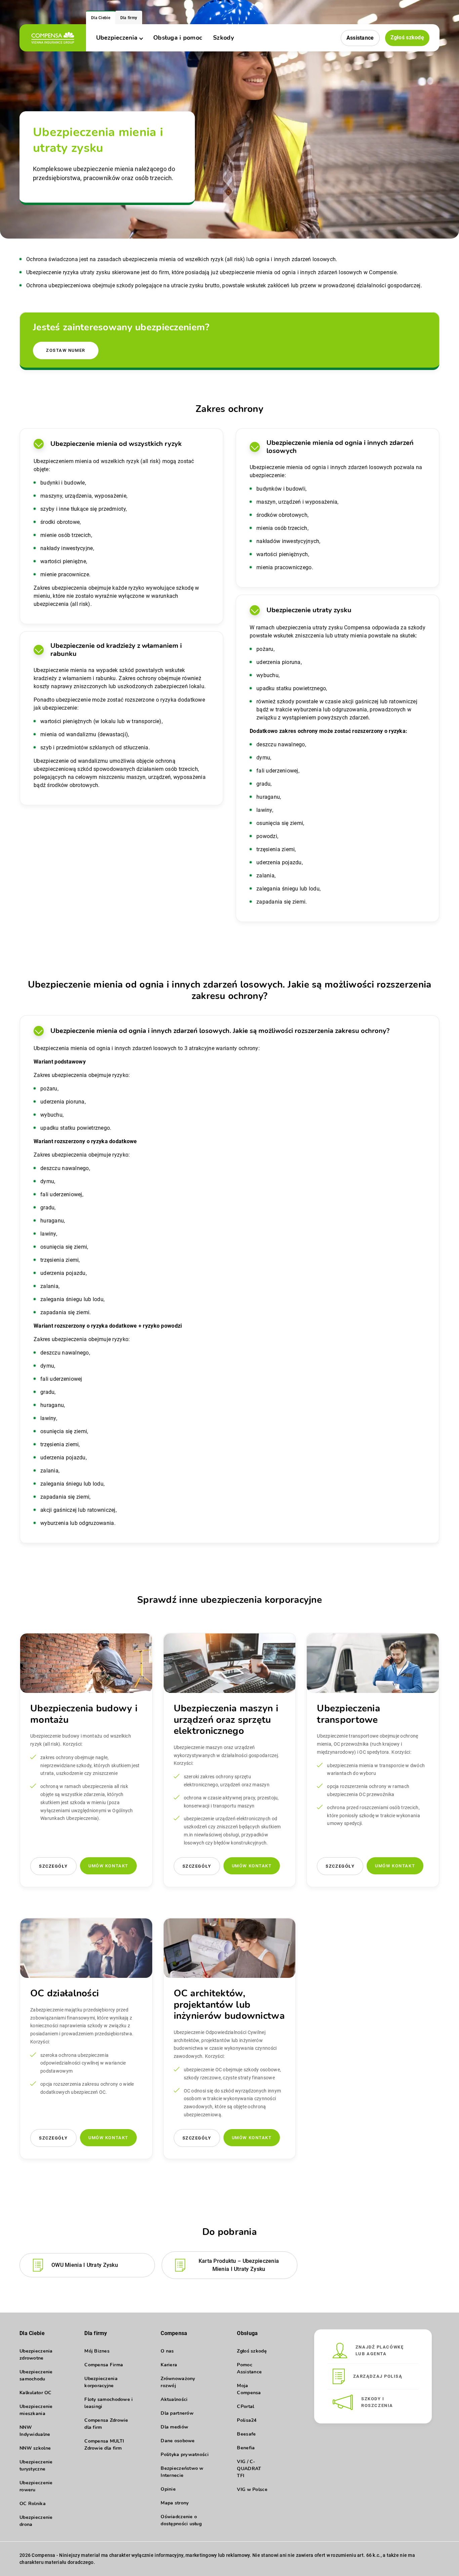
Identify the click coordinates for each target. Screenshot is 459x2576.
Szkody (223, 38)
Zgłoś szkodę (407, 37)
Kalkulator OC (36, 2393)
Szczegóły (53, 1866)
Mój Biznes (97, 2351)
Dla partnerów (177, 2413)
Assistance (360, 38)
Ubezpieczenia (117, 38)
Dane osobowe (178, 2441)
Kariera (169, 2365)
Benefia (246, 2448)
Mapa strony (175, 2503)
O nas (167, 2351)
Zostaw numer (66, 350)
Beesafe (246, 2434)
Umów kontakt (108, 1866)
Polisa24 (247, 2420)
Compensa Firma (104, 2365)
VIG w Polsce (252, 2489)
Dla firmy (129, 18)
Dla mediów (174, 2427)
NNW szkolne (35, 2448)
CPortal (245, 2406)
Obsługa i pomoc (178, 38)
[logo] (53, 38)
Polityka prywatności (185, 2455)
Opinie (168, 2489)
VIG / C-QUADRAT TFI (249, 2469)
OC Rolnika (33, 2504)
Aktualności (174, 2399)
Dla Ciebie (101, 18)
